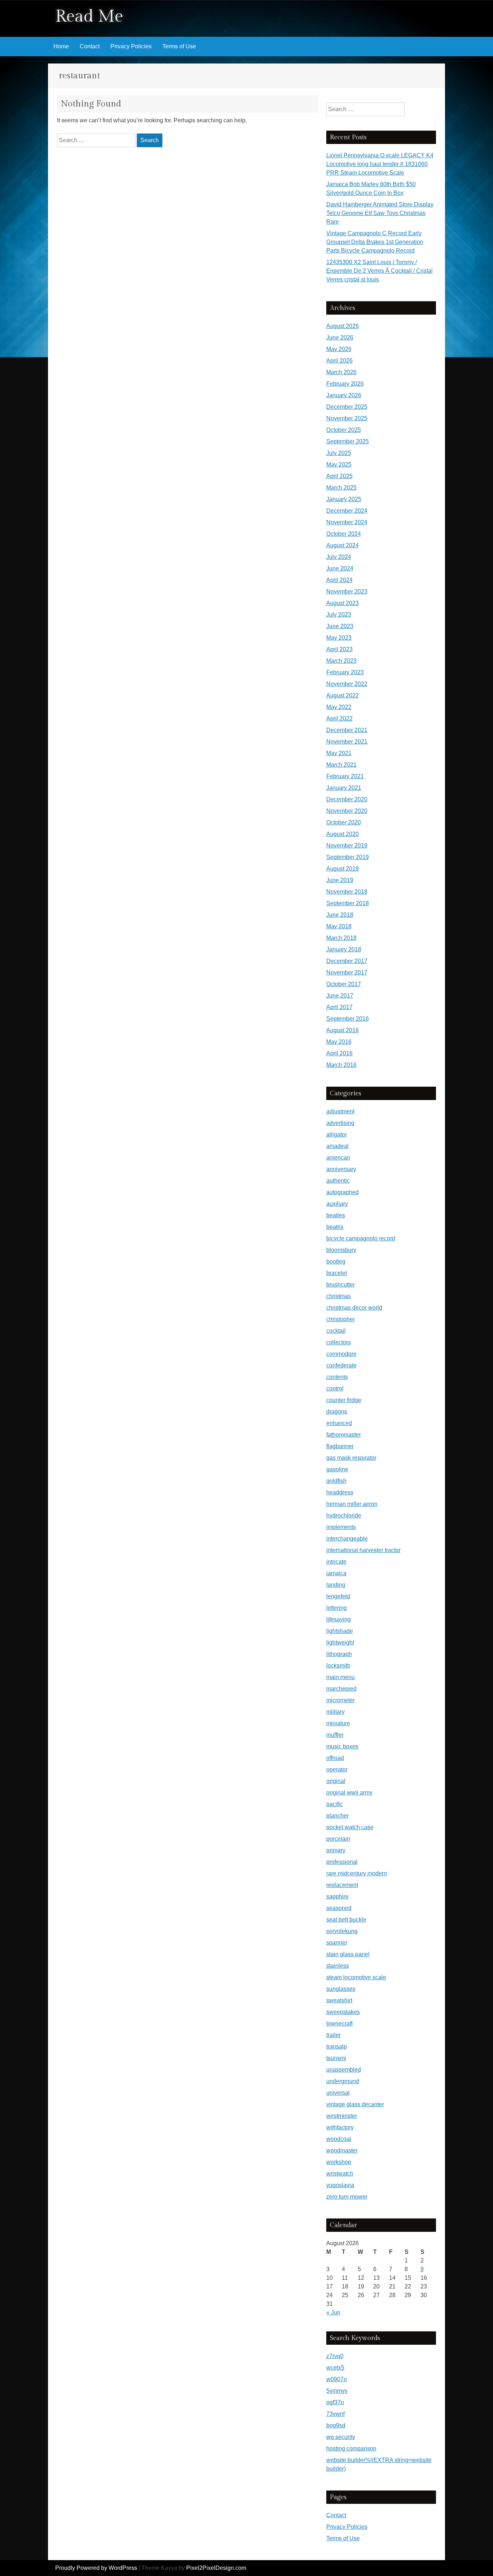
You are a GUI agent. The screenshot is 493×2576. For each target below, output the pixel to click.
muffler (335, 1735)
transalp (337, 2047)
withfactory (340, 2127)
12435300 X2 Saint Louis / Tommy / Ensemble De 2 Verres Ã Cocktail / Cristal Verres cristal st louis (379, 271)
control (335, 1388)
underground (343, 2081)
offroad (335, 1758)
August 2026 (343, 326)
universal (338, 2093)
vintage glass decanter (355, 2104)
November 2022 (347, 684)
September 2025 (348, 441)
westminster (342, 2116)
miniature (338, 1723)
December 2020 (347, 799)
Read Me (89, 16)
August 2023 (343, 603)
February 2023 (345, 672)
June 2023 (340, 626)
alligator (337, 1134)
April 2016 (339, 1053)
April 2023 (339, 649)
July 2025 (339, 453)
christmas (339, 1296)
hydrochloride (344, 1515)
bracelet (337, 1273)
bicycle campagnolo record (361, 1238)
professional (342, 1862)
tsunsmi (336, 2058)
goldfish (336, 1481)
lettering (337, 1608)
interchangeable (347, 1539)
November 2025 (347, 418)
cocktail (336, 1331)
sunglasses (341, 1989)
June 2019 (340, 880)
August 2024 (343, 545)
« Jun (333, 2312)
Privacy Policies (131, 46)
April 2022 (339, 719)
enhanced (339, 1423)
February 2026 (345, 384)
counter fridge (344, 1400)
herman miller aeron (352, 1504)
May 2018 (339, 926)
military (335, 1712)
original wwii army (349, 1793)
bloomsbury (341, 1250)
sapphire (337, 1896)
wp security (341, 2437)
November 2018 (347, 892)
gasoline (337, 1469)
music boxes (342, 1746)
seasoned (339, 1908)
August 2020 (343, 834)
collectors (339, 1342)
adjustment (340, 1111)
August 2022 (343, 695)
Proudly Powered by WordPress (96, 2568)
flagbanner (340, 1446)
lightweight (340, 1642)
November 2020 (347, 811)
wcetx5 (335, 2368)
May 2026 (339, 349)
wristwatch (340, 2174)
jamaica (336, 1573)
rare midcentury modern (357, 1873)
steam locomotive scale (356, 1977)
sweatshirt (339, 2000)
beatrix (335, 1227)
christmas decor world (354, 1308)
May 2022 (339, 707)
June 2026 (340, 338)
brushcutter (341, 1285)
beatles (336, 1215)
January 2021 (344, 788)
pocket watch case (350, 1827)
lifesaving (339, 1619)
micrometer (341, 1700)
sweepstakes (343, 2012)
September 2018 (348, 903)
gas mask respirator (351, 1458)
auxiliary (337, 1204)
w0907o (337, 2379)
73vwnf (335, 2414)
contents (337, 1377)
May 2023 (339, 638)
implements (341, 1527)
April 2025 (339, 476)
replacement (342, 1885)
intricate (336, 1562)
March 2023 (341, 661)
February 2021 (345, 776)
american (338, 1158)
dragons (337, 1412)
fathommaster (344, 1435)
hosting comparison (351, 2448)
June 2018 (340, 915)
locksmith (338, 1666)
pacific (335, 1804)
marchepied (341, 1689)
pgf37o (335, 2402)
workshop (339, 2162)
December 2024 (347, 511)
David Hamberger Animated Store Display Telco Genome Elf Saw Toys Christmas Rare (380, 213)
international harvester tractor (363, 1550)
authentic (338, 1181)
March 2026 (341, 372)
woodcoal (339, 2139)
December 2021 (347, 730)
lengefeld (338, 1596)
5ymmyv (337, 2391)
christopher (341, 1319)
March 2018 (341, 938)
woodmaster (342, 2150)
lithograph (339, 1654)
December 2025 (347, 407)
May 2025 (339, 465)
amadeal (337, 1146)
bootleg (336, 1261)
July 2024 (339, 557)
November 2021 (347, 742)
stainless (338, 1966)
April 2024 (339, 580)
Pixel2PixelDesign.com (216, 2568)
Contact (90, 46)
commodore (341, 1354)
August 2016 (343, 1030)
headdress (340, 1492)
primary (336, 1850)
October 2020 (344, 822)
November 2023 (347, 592)
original (336, 1781)
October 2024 (344, 534)
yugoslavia (340, 2185)
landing (336, 1585)
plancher (337, 1816)
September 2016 (348, 1019)
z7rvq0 (335, 2356)
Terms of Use (179, 46)
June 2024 (340, 568)
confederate (341, 1365)
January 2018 (344, 949)
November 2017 (347, 972)
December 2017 (347, 961)
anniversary (341, 1169)
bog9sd (336, 2425)
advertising (340, 1123)
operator (337, 1769)
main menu (341, 1677)
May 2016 (339, 1042)
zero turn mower (347, 2197)
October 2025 (344, 430)
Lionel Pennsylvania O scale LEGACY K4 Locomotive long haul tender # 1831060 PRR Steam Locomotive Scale (380, 164)
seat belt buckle (346, 1920)
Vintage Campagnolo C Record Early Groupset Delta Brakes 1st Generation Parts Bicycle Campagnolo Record (375, 242)
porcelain (338, 1839)
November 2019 (347, 845)
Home (61, 46)
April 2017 (339, 1007)
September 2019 (348, 857)
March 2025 (341, 488)
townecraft (339, 2023)
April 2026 (339, 361)
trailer (333, 2035)
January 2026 (344, 395)
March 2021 (341, 765)
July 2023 (339, 615)
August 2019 (343, 869)
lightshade (340, 1631)
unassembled (344, 2070)
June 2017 (340, 996)
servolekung (342, 1931)
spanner (337, 1943)
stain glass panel (348, 1954)
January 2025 (344, 499)
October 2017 (344, 984)
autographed (343, 1192)
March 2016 (341, 1065)
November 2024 (347, 522)
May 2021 (339, 753)
